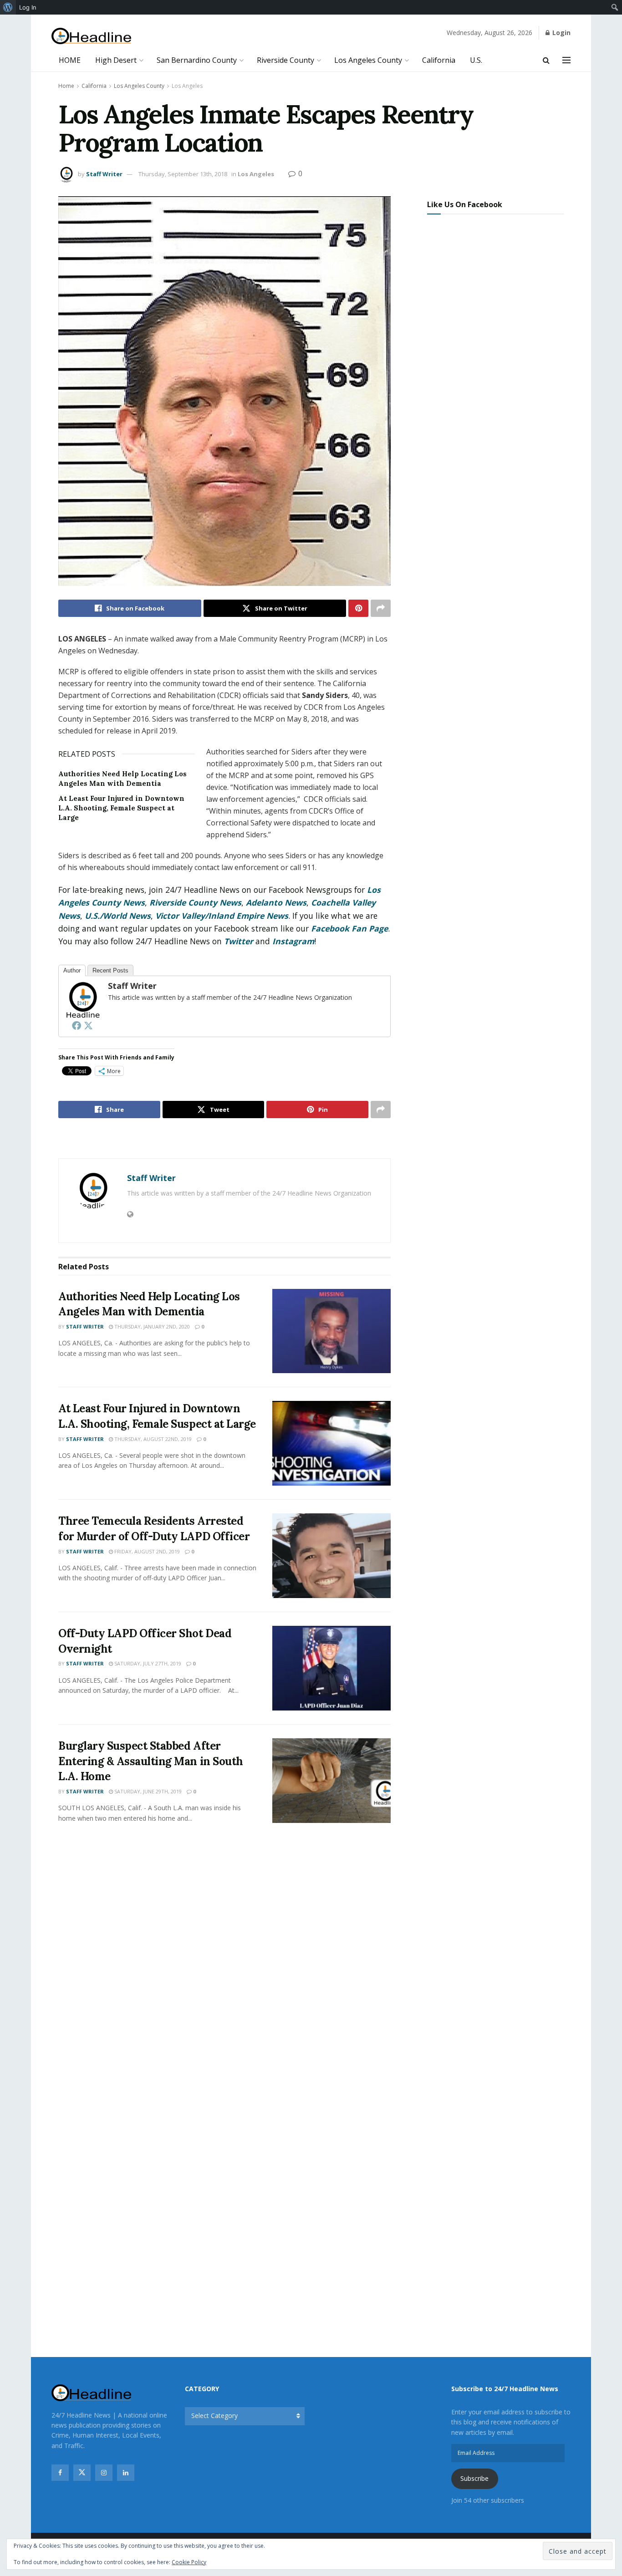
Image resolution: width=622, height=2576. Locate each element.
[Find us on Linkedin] (126, 2473)
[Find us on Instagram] (104, 2473)
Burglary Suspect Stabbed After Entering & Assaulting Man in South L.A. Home (151, 1761)
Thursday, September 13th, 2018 (183, 174)
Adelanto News (276, 902)
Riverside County (286, 60)
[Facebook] (76, 1025)
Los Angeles (187, 86)
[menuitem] (8, 7)
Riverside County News (195, 902)
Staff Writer (104, 174)
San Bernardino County (197, 60)
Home (66, 86)
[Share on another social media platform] (381, 608)
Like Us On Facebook (465, 204)
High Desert (116, 60)
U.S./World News (118, 916)
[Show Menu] (566, 60)
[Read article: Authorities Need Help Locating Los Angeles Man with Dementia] (331, 1331)
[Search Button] (546, 60)
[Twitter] (88, 1025)
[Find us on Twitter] (82, 2473)
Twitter (239, 941)
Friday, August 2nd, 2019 (146, 1551)
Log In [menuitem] (28, 7)
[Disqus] (224, 1966)
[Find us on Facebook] (60, 2473)
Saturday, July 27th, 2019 (147, 1663)
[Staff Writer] (82, 999)
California (439, 60)
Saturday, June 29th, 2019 (147, 1791)
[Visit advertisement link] (224, 1139)
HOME (70, 60)
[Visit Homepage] (91, 36)
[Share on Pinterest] (358, 608)
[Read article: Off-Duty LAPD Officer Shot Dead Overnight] (331, 1668)
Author (72, 970)
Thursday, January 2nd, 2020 (151, 1326)
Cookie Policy (189, 2562)
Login (561, 33)
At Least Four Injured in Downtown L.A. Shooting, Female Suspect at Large (121, 808)
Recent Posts (110, 970)
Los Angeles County (368, 60)
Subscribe (474, 2478)
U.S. (476, 60)
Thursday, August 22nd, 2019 (152, 1439)
